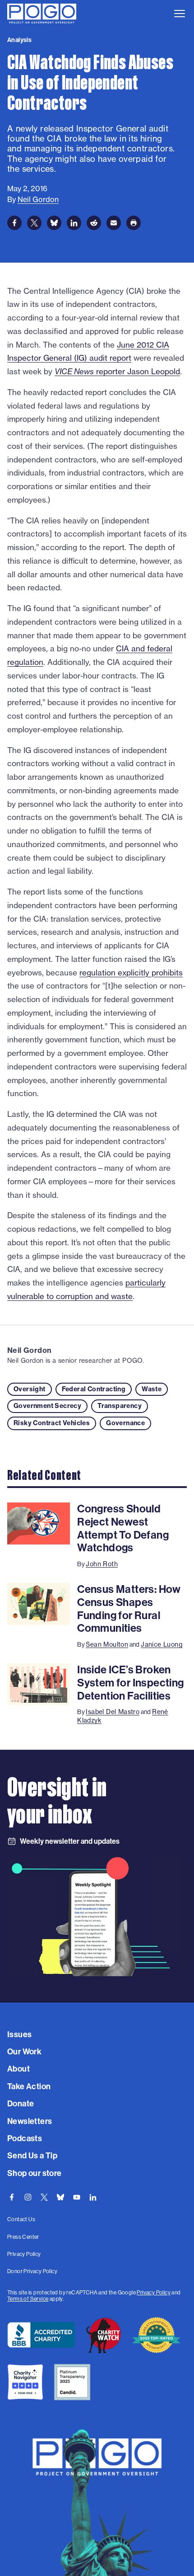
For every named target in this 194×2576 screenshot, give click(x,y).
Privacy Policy (154, 2293)
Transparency (120, 1406)
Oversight (30, 1389)
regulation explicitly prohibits (131, 972)
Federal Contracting (94, 1389)
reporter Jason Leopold (117, 371)
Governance (125, 1423)
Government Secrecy (47, 1406)
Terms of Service (28, 2299)
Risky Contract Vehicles (52, 1423)
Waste (152, 1389)
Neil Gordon (29, 1350)
